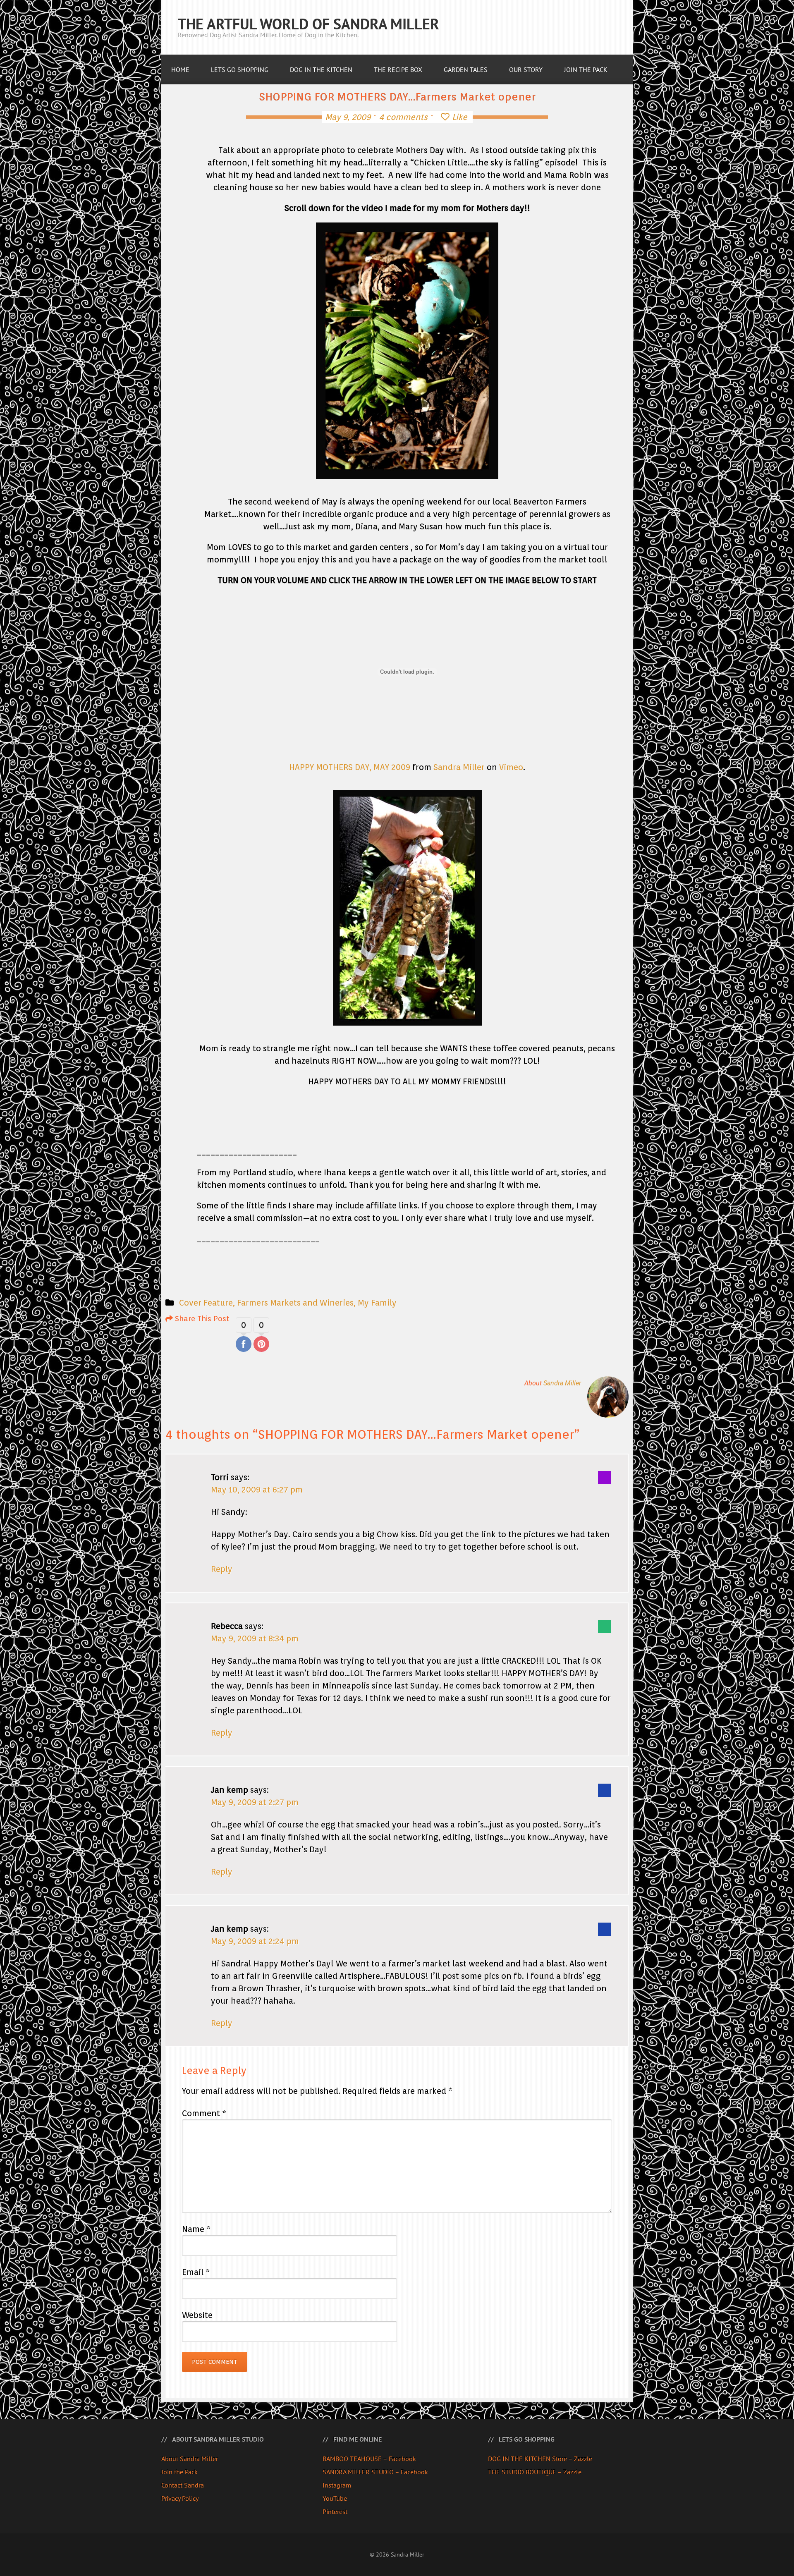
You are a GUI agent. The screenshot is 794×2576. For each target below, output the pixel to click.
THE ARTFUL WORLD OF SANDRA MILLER (309, 24)
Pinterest (335, 2511)
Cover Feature (206, 1303)
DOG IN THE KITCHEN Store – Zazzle (540, 2459)
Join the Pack (179, 2472)
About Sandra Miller (190, 2459)
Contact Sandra (183, 2485)
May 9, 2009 (348, 117)
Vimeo (511, 767)
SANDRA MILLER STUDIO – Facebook (375, 2472)
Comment (204, 2113)
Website (197, 2315)
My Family (377, 1303)
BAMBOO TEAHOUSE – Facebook (369, 2459)
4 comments (403, 117)
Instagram (337, 2485)
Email (196, 2272)
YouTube (335, 2498)
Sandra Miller (459, 767)
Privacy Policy (180, 2498)
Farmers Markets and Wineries (295, 1303)
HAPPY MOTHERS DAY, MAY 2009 (350, 767)
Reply (222, 1569)
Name (196, 2229)
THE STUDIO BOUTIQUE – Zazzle (535, 2472)
